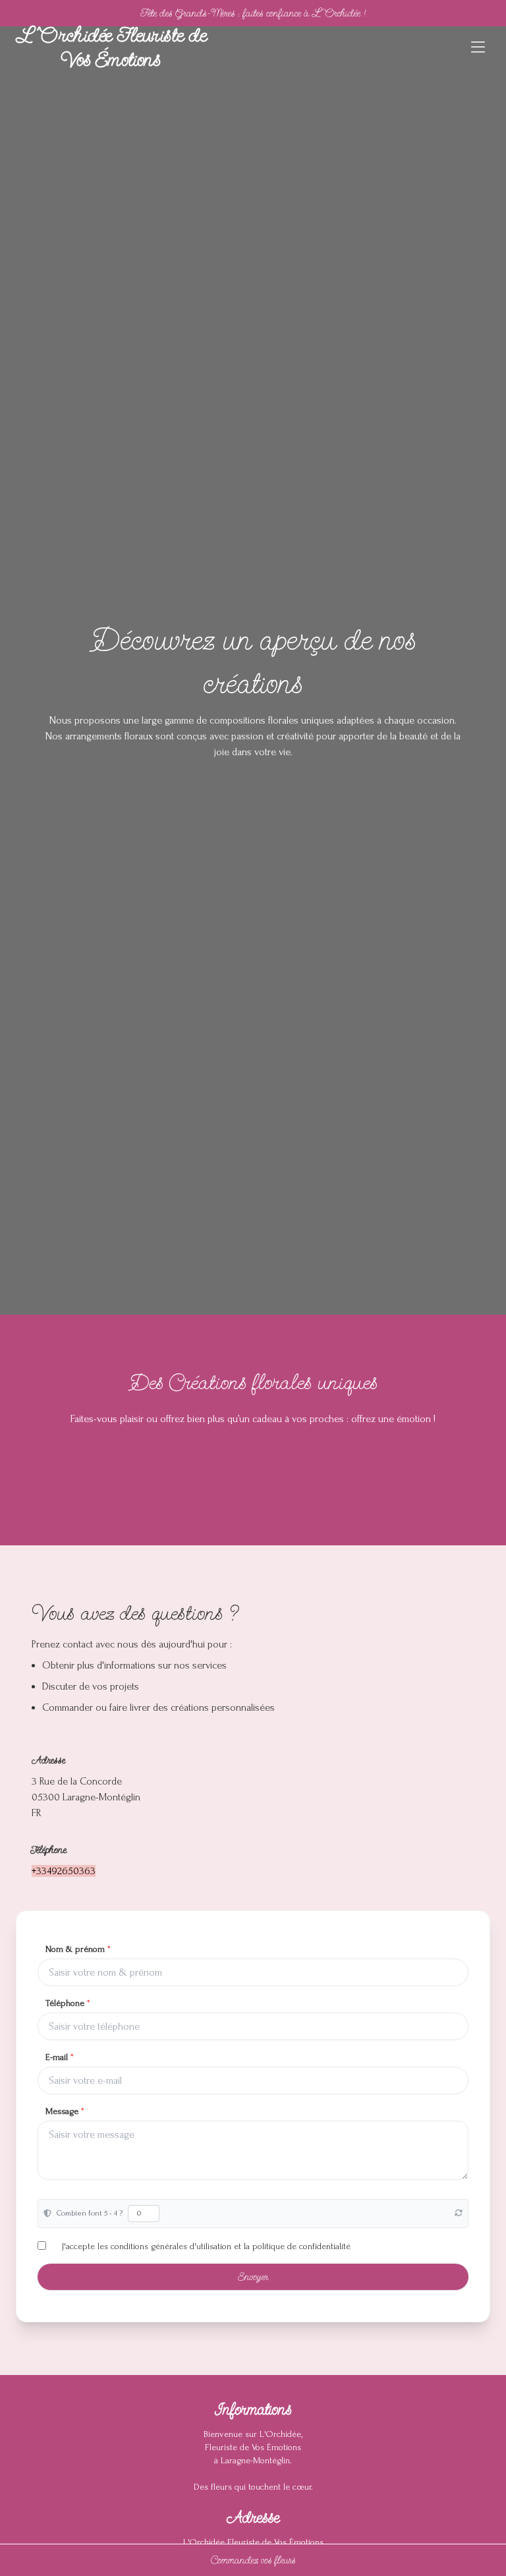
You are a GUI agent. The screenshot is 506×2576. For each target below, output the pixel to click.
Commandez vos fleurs (253, 2560)
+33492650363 (64, 1871)
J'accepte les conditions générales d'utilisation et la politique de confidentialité (206, 2246)
